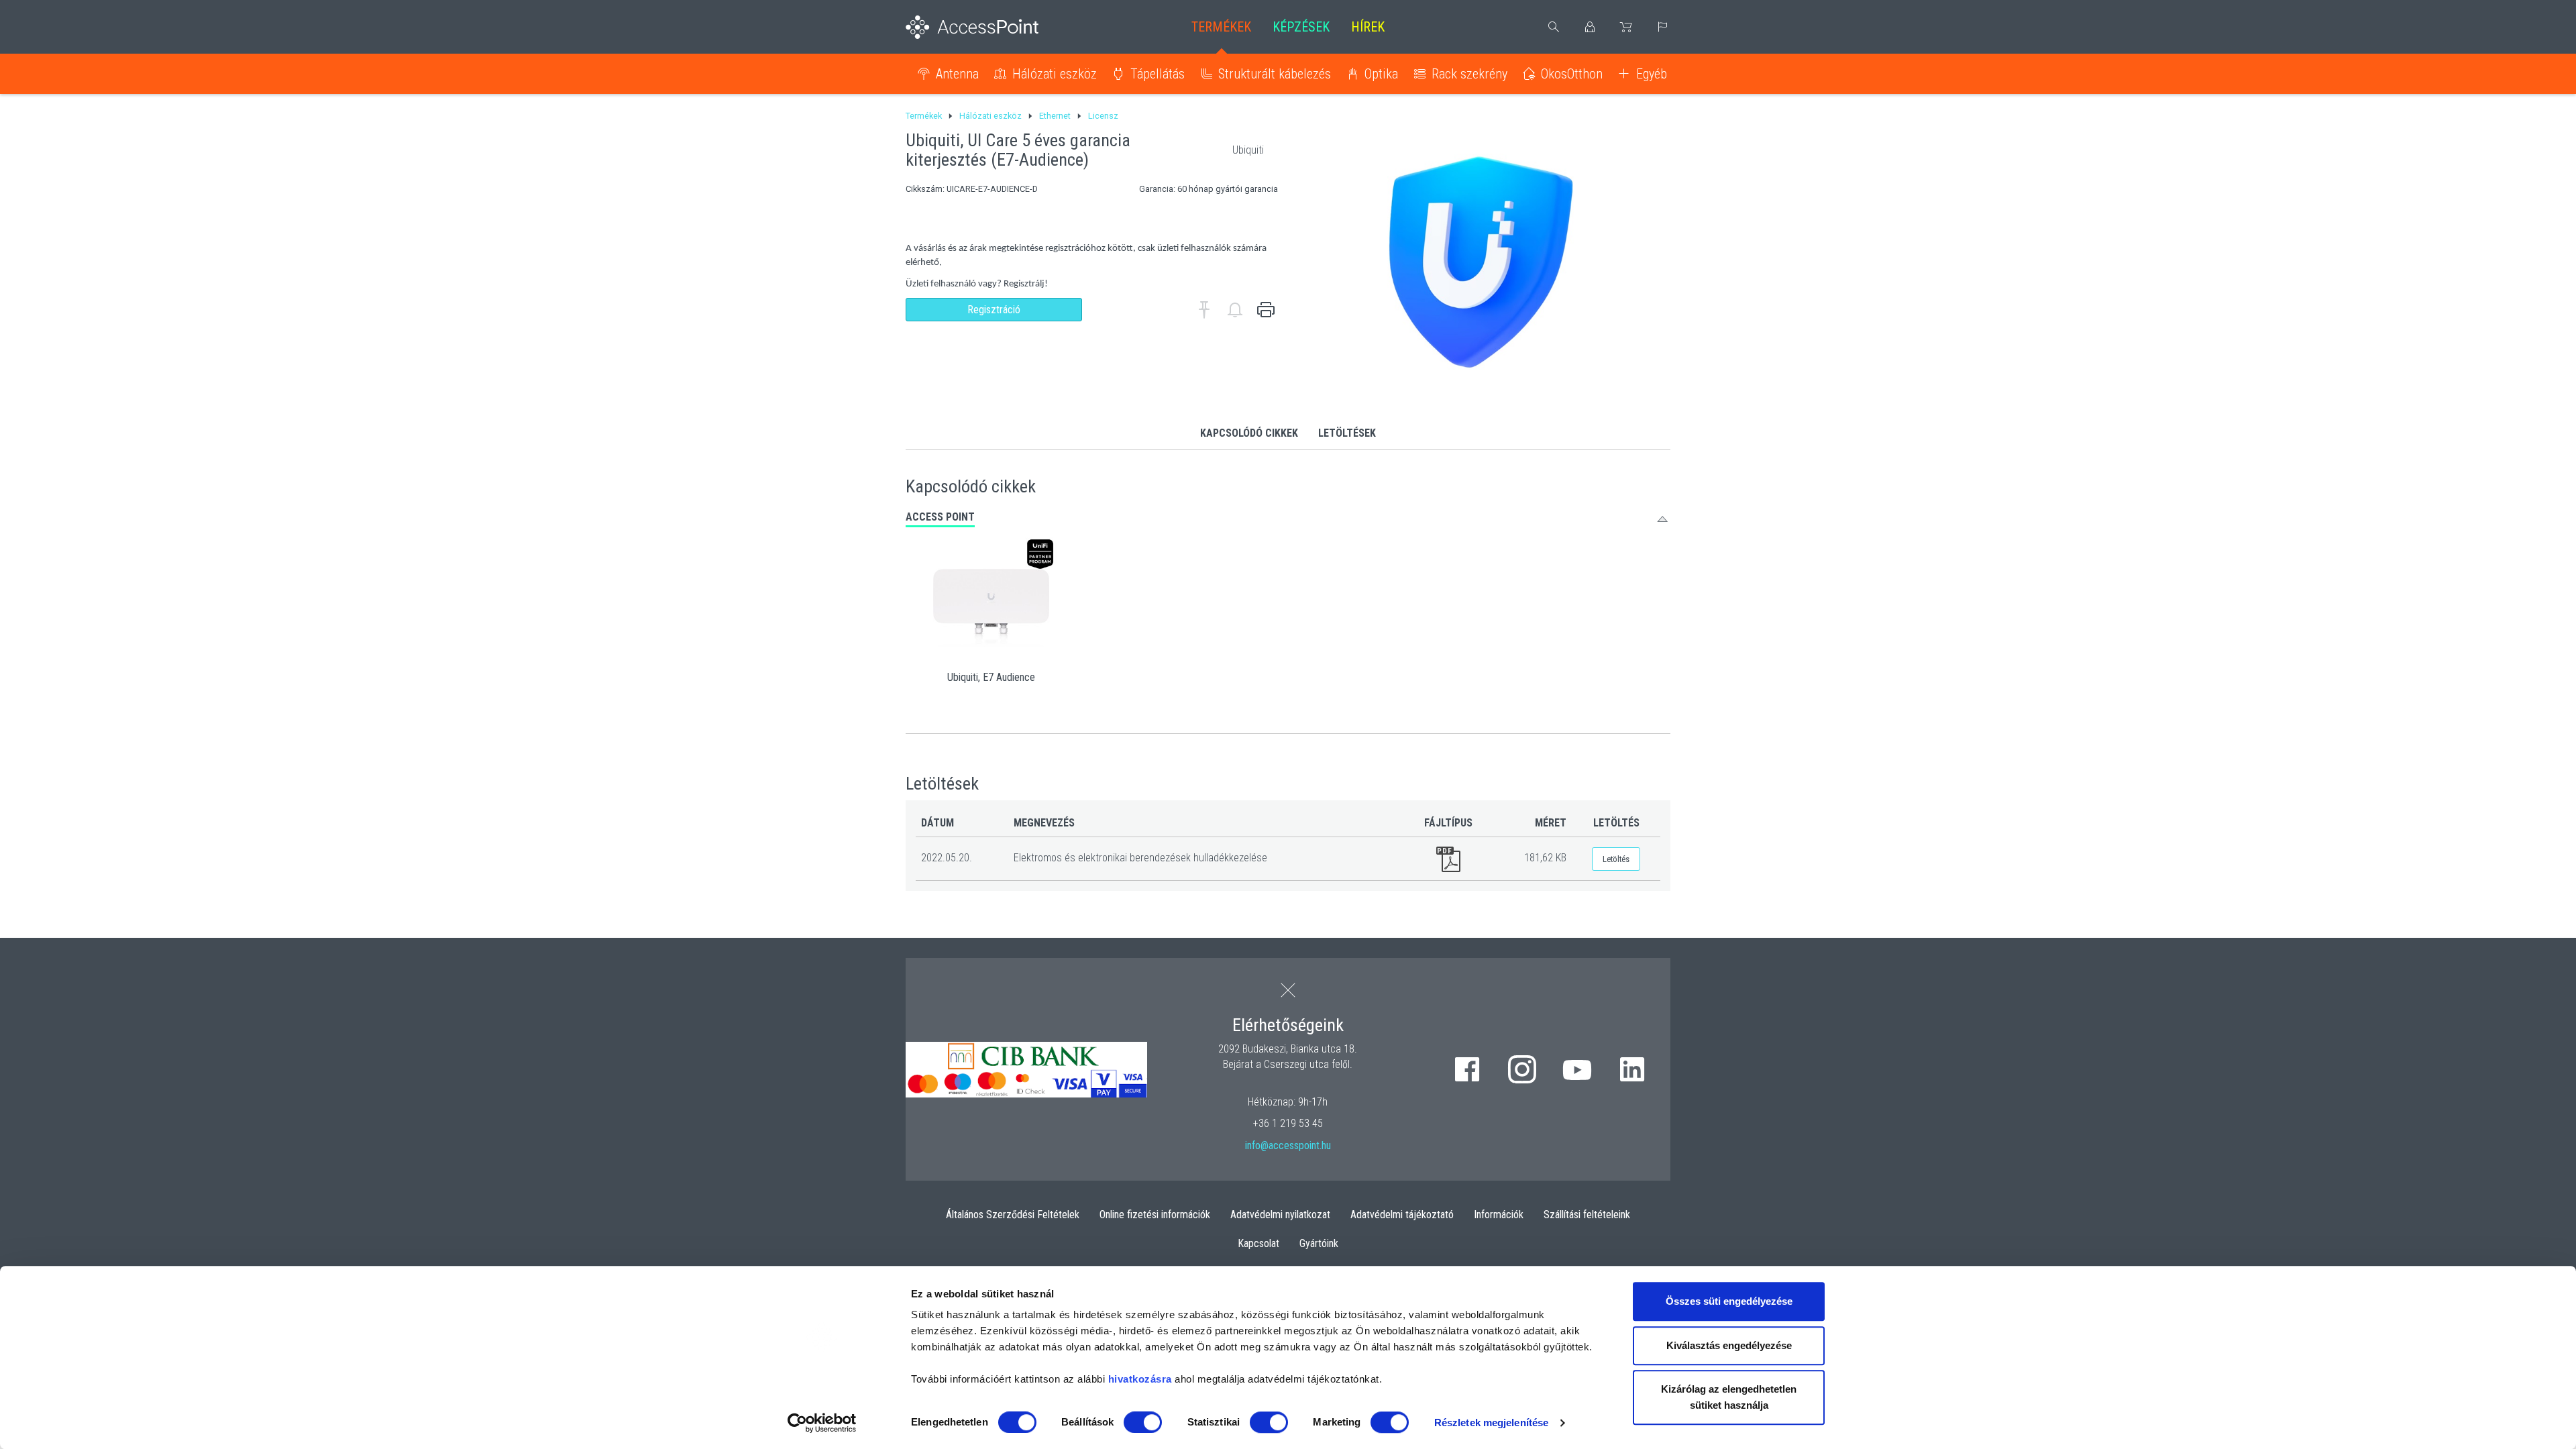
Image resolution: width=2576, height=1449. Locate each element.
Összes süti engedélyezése (1729, 1301)
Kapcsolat (1258, 1243)
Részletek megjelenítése (1491, 1423)
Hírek (1368, 27)
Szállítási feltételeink (1587, 1215)
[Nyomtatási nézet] (1266, 310)
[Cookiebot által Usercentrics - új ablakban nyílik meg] (822, 1423)
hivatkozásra (1140, 1379)
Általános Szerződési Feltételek (1013, 1215)
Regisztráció (994, 310)
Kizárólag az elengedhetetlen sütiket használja (1729, 1397)
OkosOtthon (1572, 74)
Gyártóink (1319, 1243)
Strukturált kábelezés (1275, 74)
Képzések (1301, 27)
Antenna (957, 74)
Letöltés (1616, 859)
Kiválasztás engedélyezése (1729, 1345)
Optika (1381, 74)
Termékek (1221, 27)
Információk (1499, 1215)
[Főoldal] (994, 27)
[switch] (1143, 1422)
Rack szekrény (1469, 74)
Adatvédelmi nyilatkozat (1280, 1215)
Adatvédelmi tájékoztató (1402, 1215)
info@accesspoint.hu (1288, 1145)
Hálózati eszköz (1055, 74)
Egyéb (1652, 74)
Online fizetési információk (1155, 1215)
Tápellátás (1158, 74)
